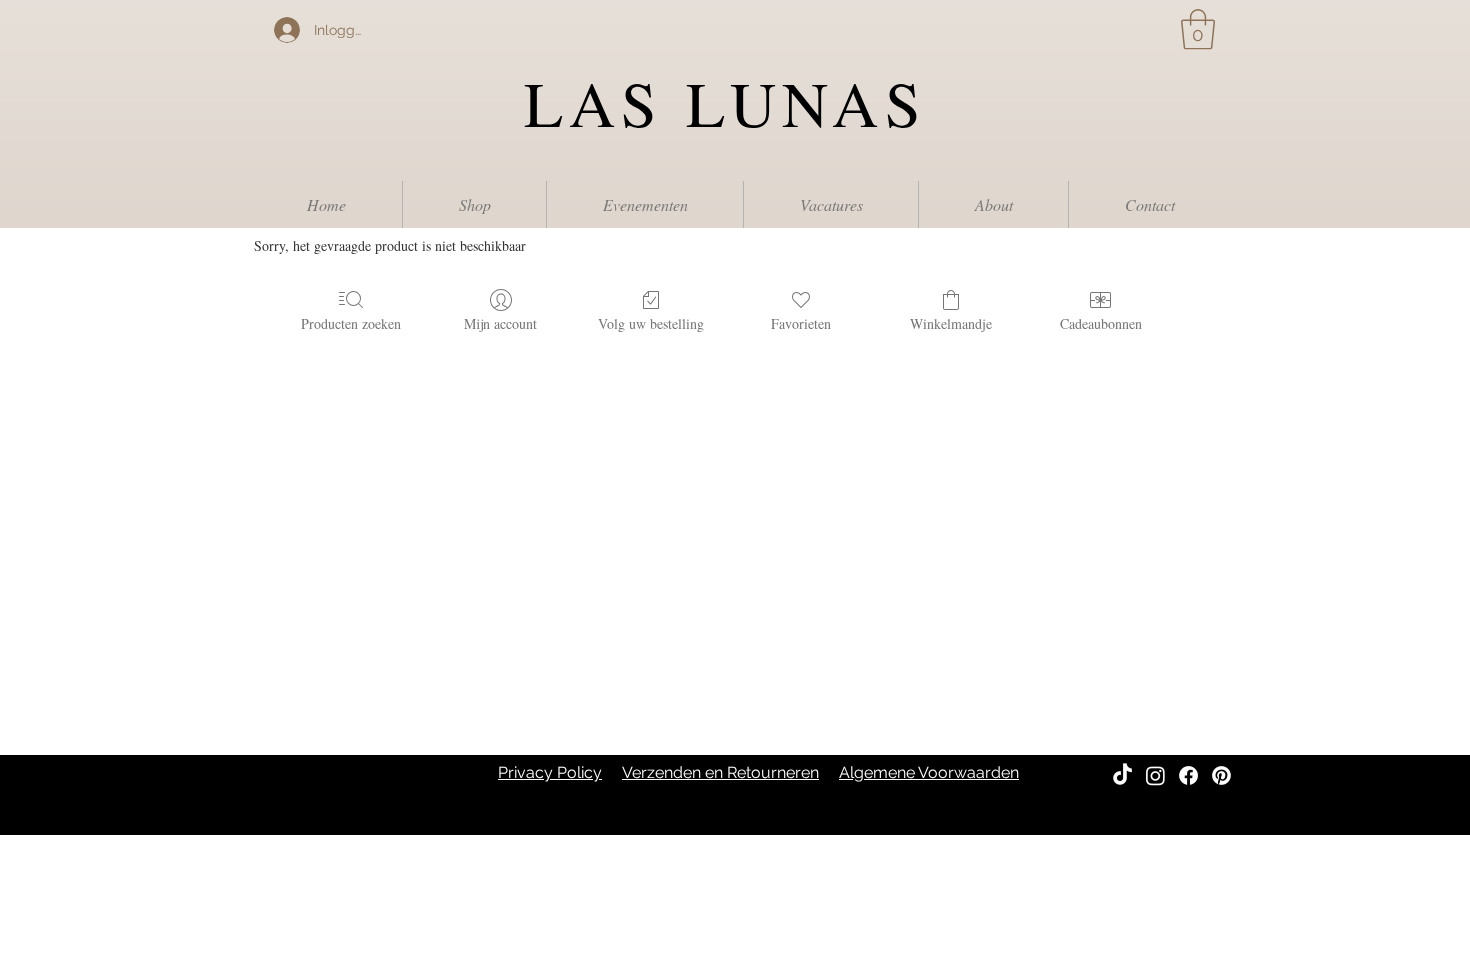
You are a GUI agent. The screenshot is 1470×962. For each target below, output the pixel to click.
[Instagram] (1155, 775)
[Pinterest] (1221, 775)
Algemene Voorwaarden (929, 772)
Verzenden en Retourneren (720, 772)
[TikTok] (1122, 775)
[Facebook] (1188, 775)
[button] (1198, 29)
